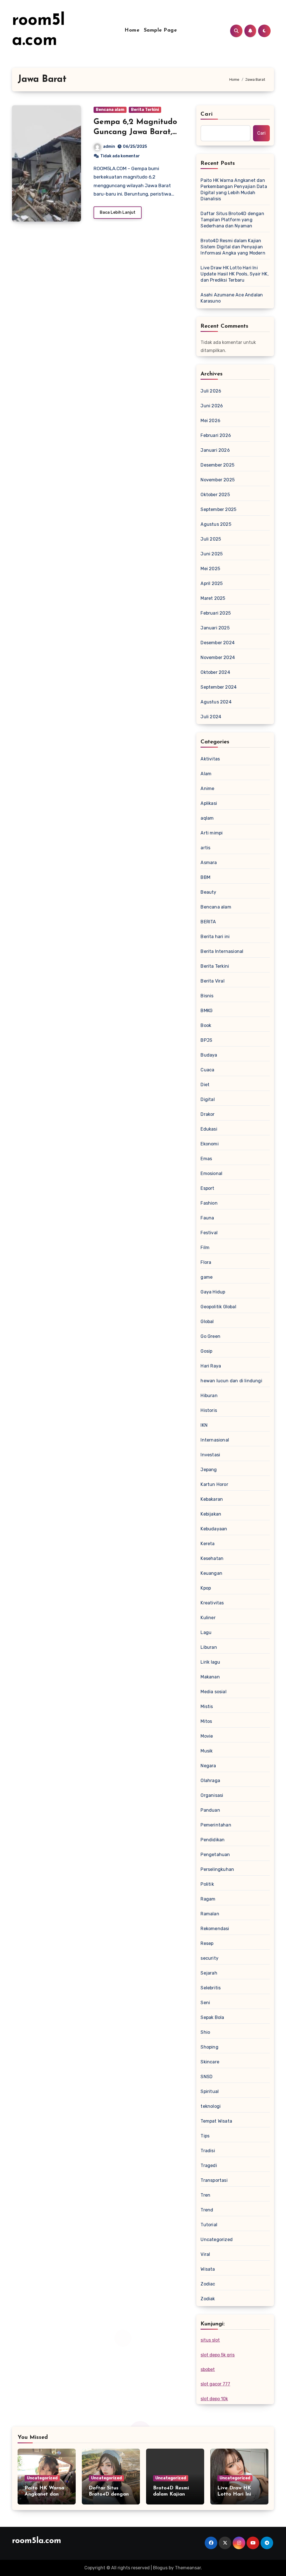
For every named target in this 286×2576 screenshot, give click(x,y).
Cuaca (207, 1070)
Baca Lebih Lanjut (118, 212)
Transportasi (214, 2180)
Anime (207, 789)
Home (132, 30)
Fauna (207, 1218)
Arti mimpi (212, 833)
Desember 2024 (218, 643)
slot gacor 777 (215, 2384)
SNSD (207, 2077)
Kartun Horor (214, 1484)
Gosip (206, 1351)
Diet (205, 1085)
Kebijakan (211, 1514)
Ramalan (210, 1914)
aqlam (207, 818)
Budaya (209, 1055)
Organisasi (212, 1795)
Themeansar (188, 2568)
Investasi (210, 1455)
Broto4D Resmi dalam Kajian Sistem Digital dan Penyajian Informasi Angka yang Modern (233, 247)
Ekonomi (209, 1144)
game (207, 1277)
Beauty (208, 892)
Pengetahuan (215, 1855)
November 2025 (218, 480)
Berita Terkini (145, 110)
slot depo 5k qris (218, 2355)
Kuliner (208, 1618)
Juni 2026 (212, 406)
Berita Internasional (222, 951)
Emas (206, 1159)
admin (109, 147)
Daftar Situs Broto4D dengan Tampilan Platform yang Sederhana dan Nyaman (232, 220)
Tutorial (209, 2225)
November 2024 (218, 657)
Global (207, 1322)
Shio (205, 2032)
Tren (205, 2195)
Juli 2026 (211, 391)
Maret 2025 (213, 598)
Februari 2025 (216, 613)
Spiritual (210, 2091)
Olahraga (210, 1781)
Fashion (209, 1203)
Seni (205, 2003)
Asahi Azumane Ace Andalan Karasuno (232, 298)
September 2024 (219, 687)
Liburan (209, 1647)
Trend (207, 2210)
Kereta (208, 1544)
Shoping (209, 2047)
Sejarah (209, 1973)
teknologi (211, 2106)
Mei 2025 (210, 569)
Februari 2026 (216, 435)
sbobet (208, 2369)
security (209, 1958)
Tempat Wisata (216, 2121)
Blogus (160, 2568)
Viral (205, 2254)
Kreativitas (212, 1603)
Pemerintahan (216, 1825)
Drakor (208, 1114)
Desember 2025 (217, 465)
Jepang (209, 1470)
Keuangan (211, 1573)
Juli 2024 (211, 717)
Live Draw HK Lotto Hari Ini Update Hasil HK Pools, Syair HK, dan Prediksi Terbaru (234, 274)
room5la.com (37, 2541)
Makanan (210, 1677)
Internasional (215, 1440)
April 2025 (212, 583)
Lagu (206, 1632)
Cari (207, 114)
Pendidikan (213, 1840)
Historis (209, 1410)
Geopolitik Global (218, 1307)
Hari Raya (211, 1366)
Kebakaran (212, 1499)
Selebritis (211, 1988)
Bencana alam (110, 110)
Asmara (209, 863)
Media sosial (213, 1692)
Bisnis (207, 996)
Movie (207, 1736)
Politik (207, 1884)
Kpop (206, 1588)
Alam (206, 774)
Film (205, 1247)
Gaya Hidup (213, 1292)
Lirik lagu (210, 1662)
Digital (208, 1099)
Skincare (210, 2062)
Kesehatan (212, 1558)
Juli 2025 (211, 539)
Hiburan (209, 1396)
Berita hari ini (215, 937)
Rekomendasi (215, 1929)
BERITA (208, 922)
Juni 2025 (212, 554)
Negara (208, 1766)
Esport (207, 1188)
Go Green (210, 1336)
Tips (205, 2136)
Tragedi (209, 2165)
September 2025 (218, 509)
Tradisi (208, 2151)
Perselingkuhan (217, 1869)
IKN (204, 1425)
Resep (207, 1943)
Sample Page (160, 30)
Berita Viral (212, 981)
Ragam (208, 1899)
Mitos (206, 1721)
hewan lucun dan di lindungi (231, 1381)
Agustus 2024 (216, 702)
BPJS (206, 1040)
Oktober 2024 (215, 672)
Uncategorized (217, 2240)
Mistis (207, 1706)
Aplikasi (209, 803)
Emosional (211, 1173)
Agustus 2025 (216, 524)
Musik (207, 1751)
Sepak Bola (212, 2017)
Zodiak (208, 2299)
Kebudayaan (214, 1529)
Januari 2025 (215, 628)
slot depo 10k (214, 2399)
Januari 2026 (215, 450)
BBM (205, 877)
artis (205, 848)
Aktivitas (210, 759)
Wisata (208, 2269)
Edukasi (209, 1129)
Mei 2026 (210, 421)
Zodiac (208, 2284)
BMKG (207, 1011)
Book (206, 1025)
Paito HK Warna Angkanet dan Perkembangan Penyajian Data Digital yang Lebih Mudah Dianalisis (234, 190)
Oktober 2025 (215, 495)
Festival (209, 1233)
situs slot (210, 2340)
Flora (206, 1262)
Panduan (210, 1810)
